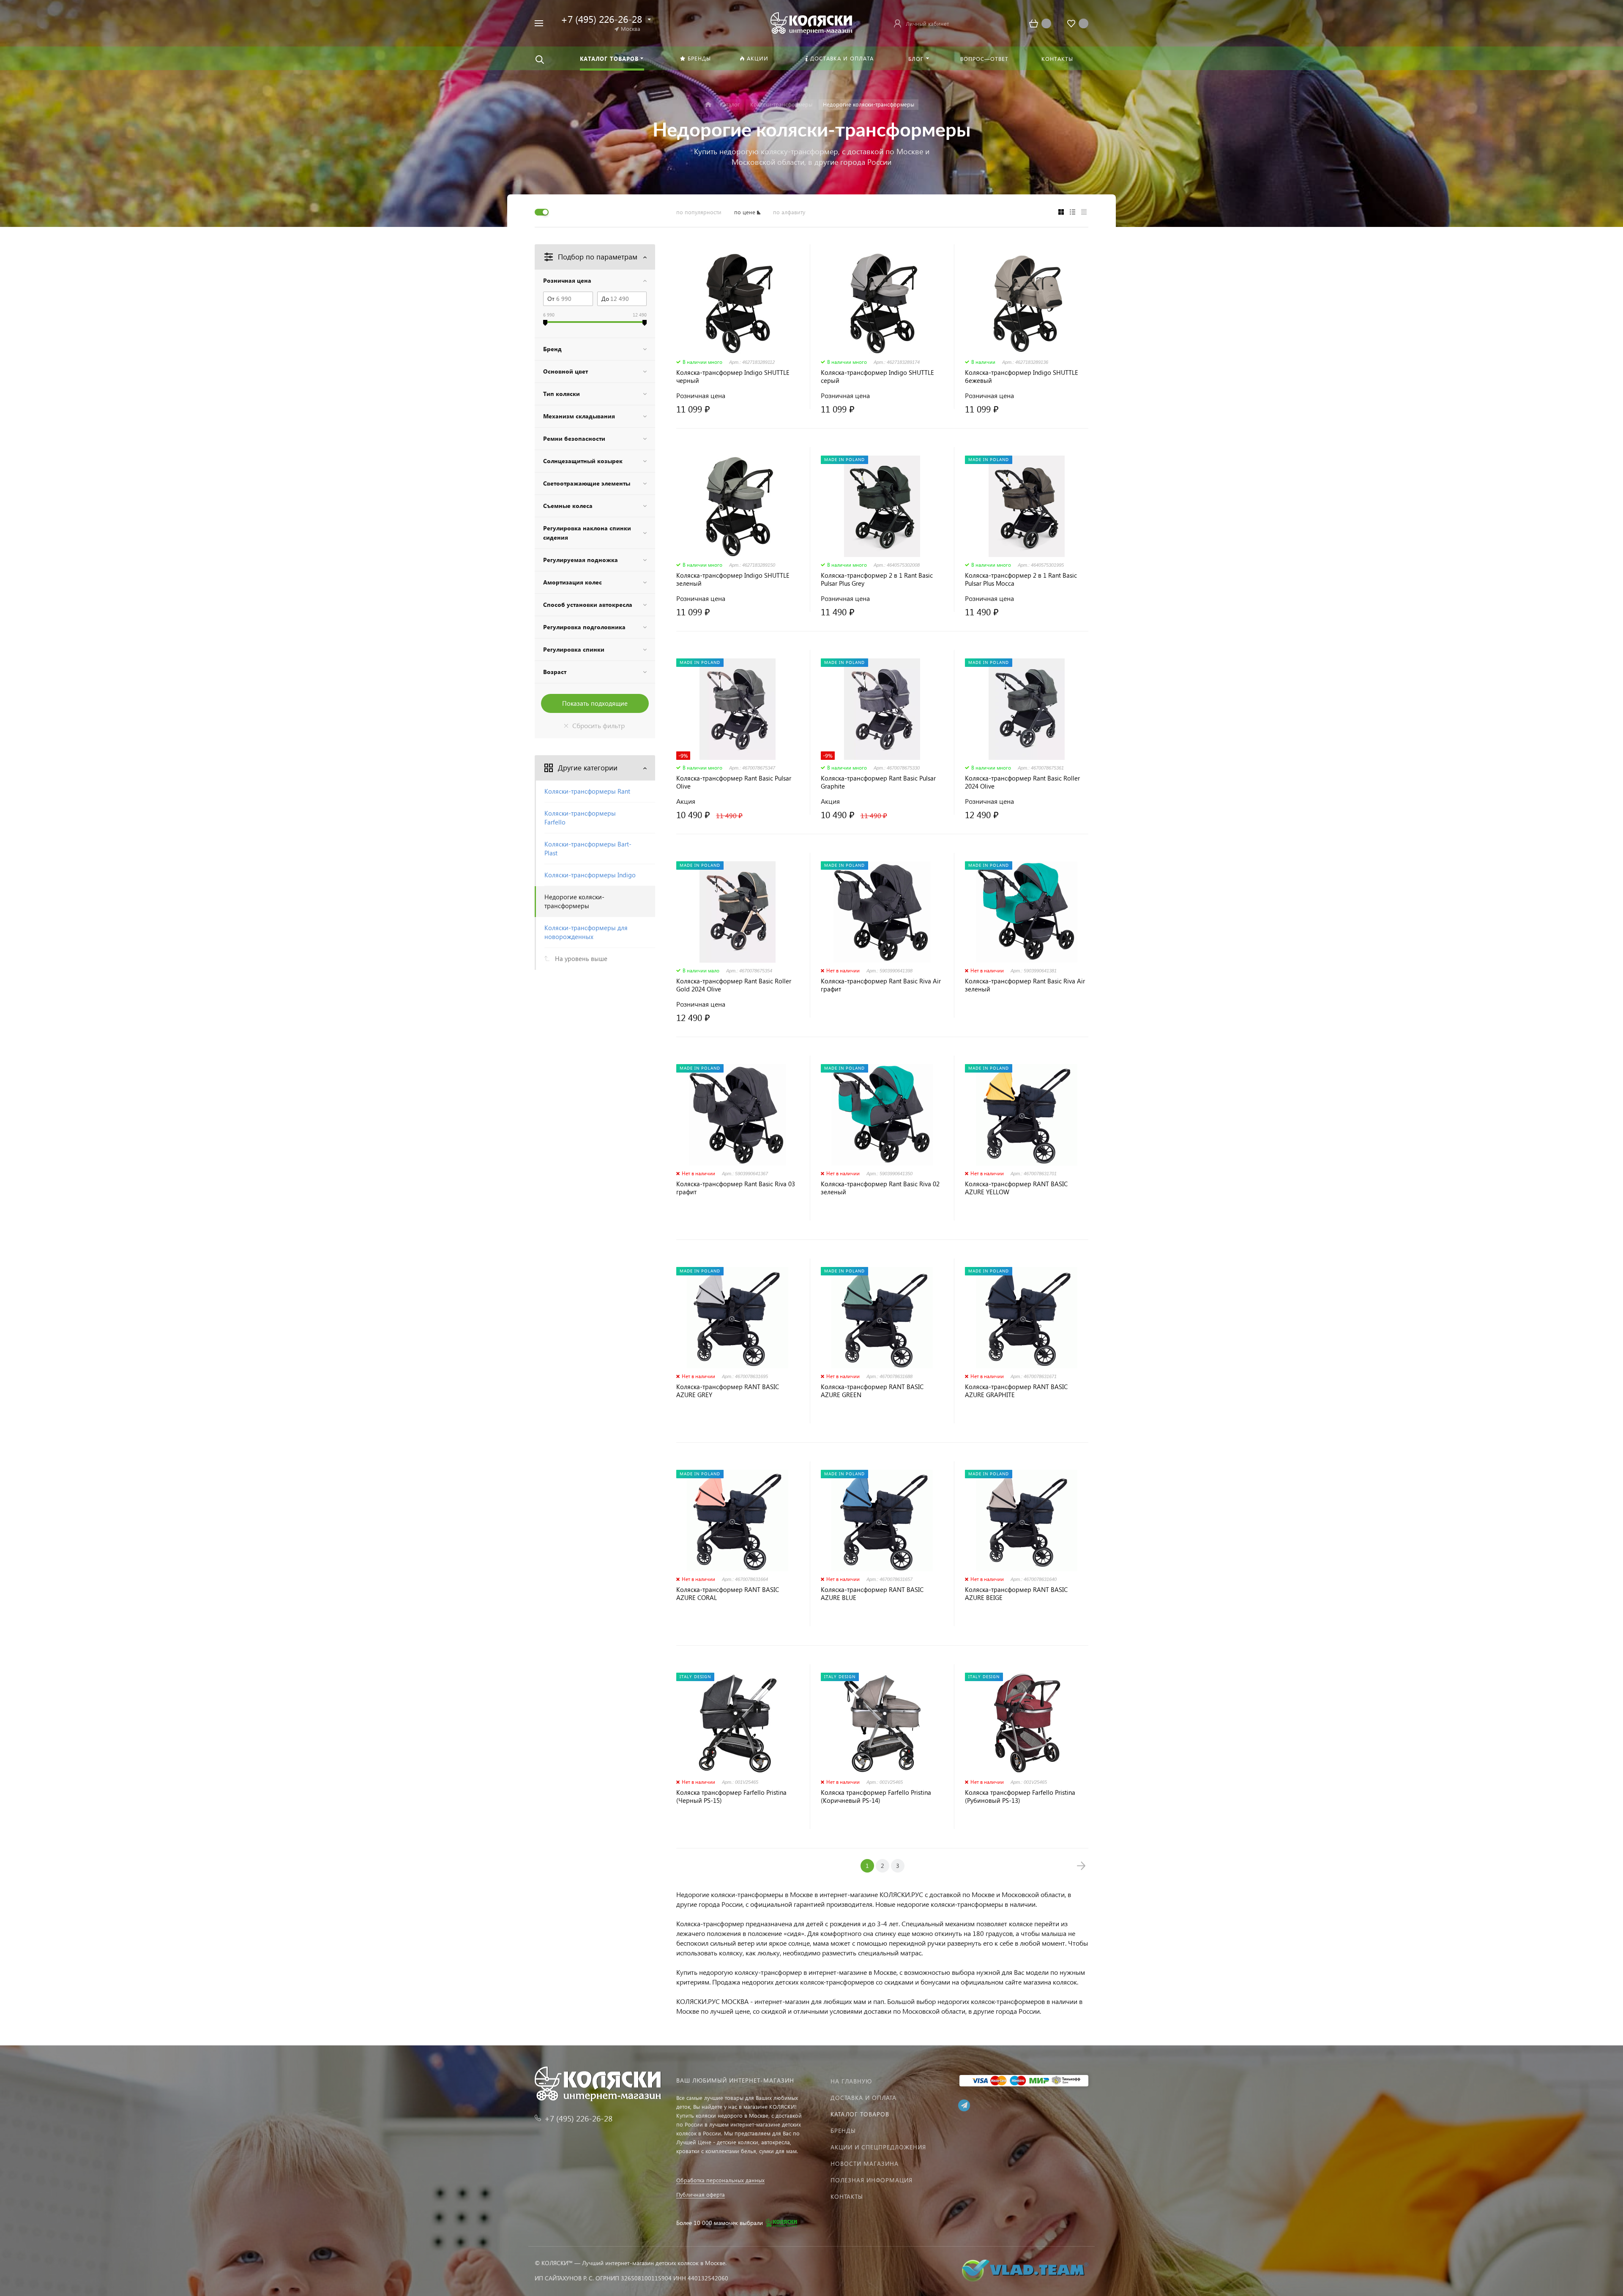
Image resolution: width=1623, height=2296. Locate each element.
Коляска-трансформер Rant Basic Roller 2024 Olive (1022, 782)
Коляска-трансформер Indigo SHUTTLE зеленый (733, 579)
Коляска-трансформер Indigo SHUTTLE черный (733, 377)
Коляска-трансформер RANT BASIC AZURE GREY (728, 1391)
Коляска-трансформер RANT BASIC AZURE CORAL (728, 1594)
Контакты (847, 2196)
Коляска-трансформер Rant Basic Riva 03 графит (736, 1188)
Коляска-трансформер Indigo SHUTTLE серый (877, 377)
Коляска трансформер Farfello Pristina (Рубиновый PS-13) (1020, 1796)
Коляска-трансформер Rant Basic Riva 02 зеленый (880, 1188)
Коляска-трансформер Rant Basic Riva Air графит (881, 985)
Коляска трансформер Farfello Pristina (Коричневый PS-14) (876, 1796)
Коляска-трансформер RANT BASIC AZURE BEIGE (1016, 1594)
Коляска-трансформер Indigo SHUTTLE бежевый (1022, 377)
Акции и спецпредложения (878, 2147)
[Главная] (708, 105)
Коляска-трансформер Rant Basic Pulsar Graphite (878, 782)
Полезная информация (872, 2180)
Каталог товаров (860, 2114)
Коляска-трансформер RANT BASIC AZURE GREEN (872, 1391)
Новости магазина (865, 2164)
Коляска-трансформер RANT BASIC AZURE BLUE (872, 1594)
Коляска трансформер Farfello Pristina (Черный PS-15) (731, 1796)
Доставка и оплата (863, 2098)
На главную (851, 2081)
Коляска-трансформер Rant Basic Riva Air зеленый (1025, 985)
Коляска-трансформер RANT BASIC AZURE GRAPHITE (1016, 1391)
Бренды (843, 2131)
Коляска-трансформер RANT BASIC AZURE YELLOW (1016, 1188)
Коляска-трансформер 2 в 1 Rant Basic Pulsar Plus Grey (877, 579)
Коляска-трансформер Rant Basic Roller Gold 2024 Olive (734, 985)
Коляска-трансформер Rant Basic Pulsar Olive (734, 782)
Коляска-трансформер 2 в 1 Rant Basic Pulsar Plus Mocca (1021, 579)
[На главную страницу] (811, 22)
